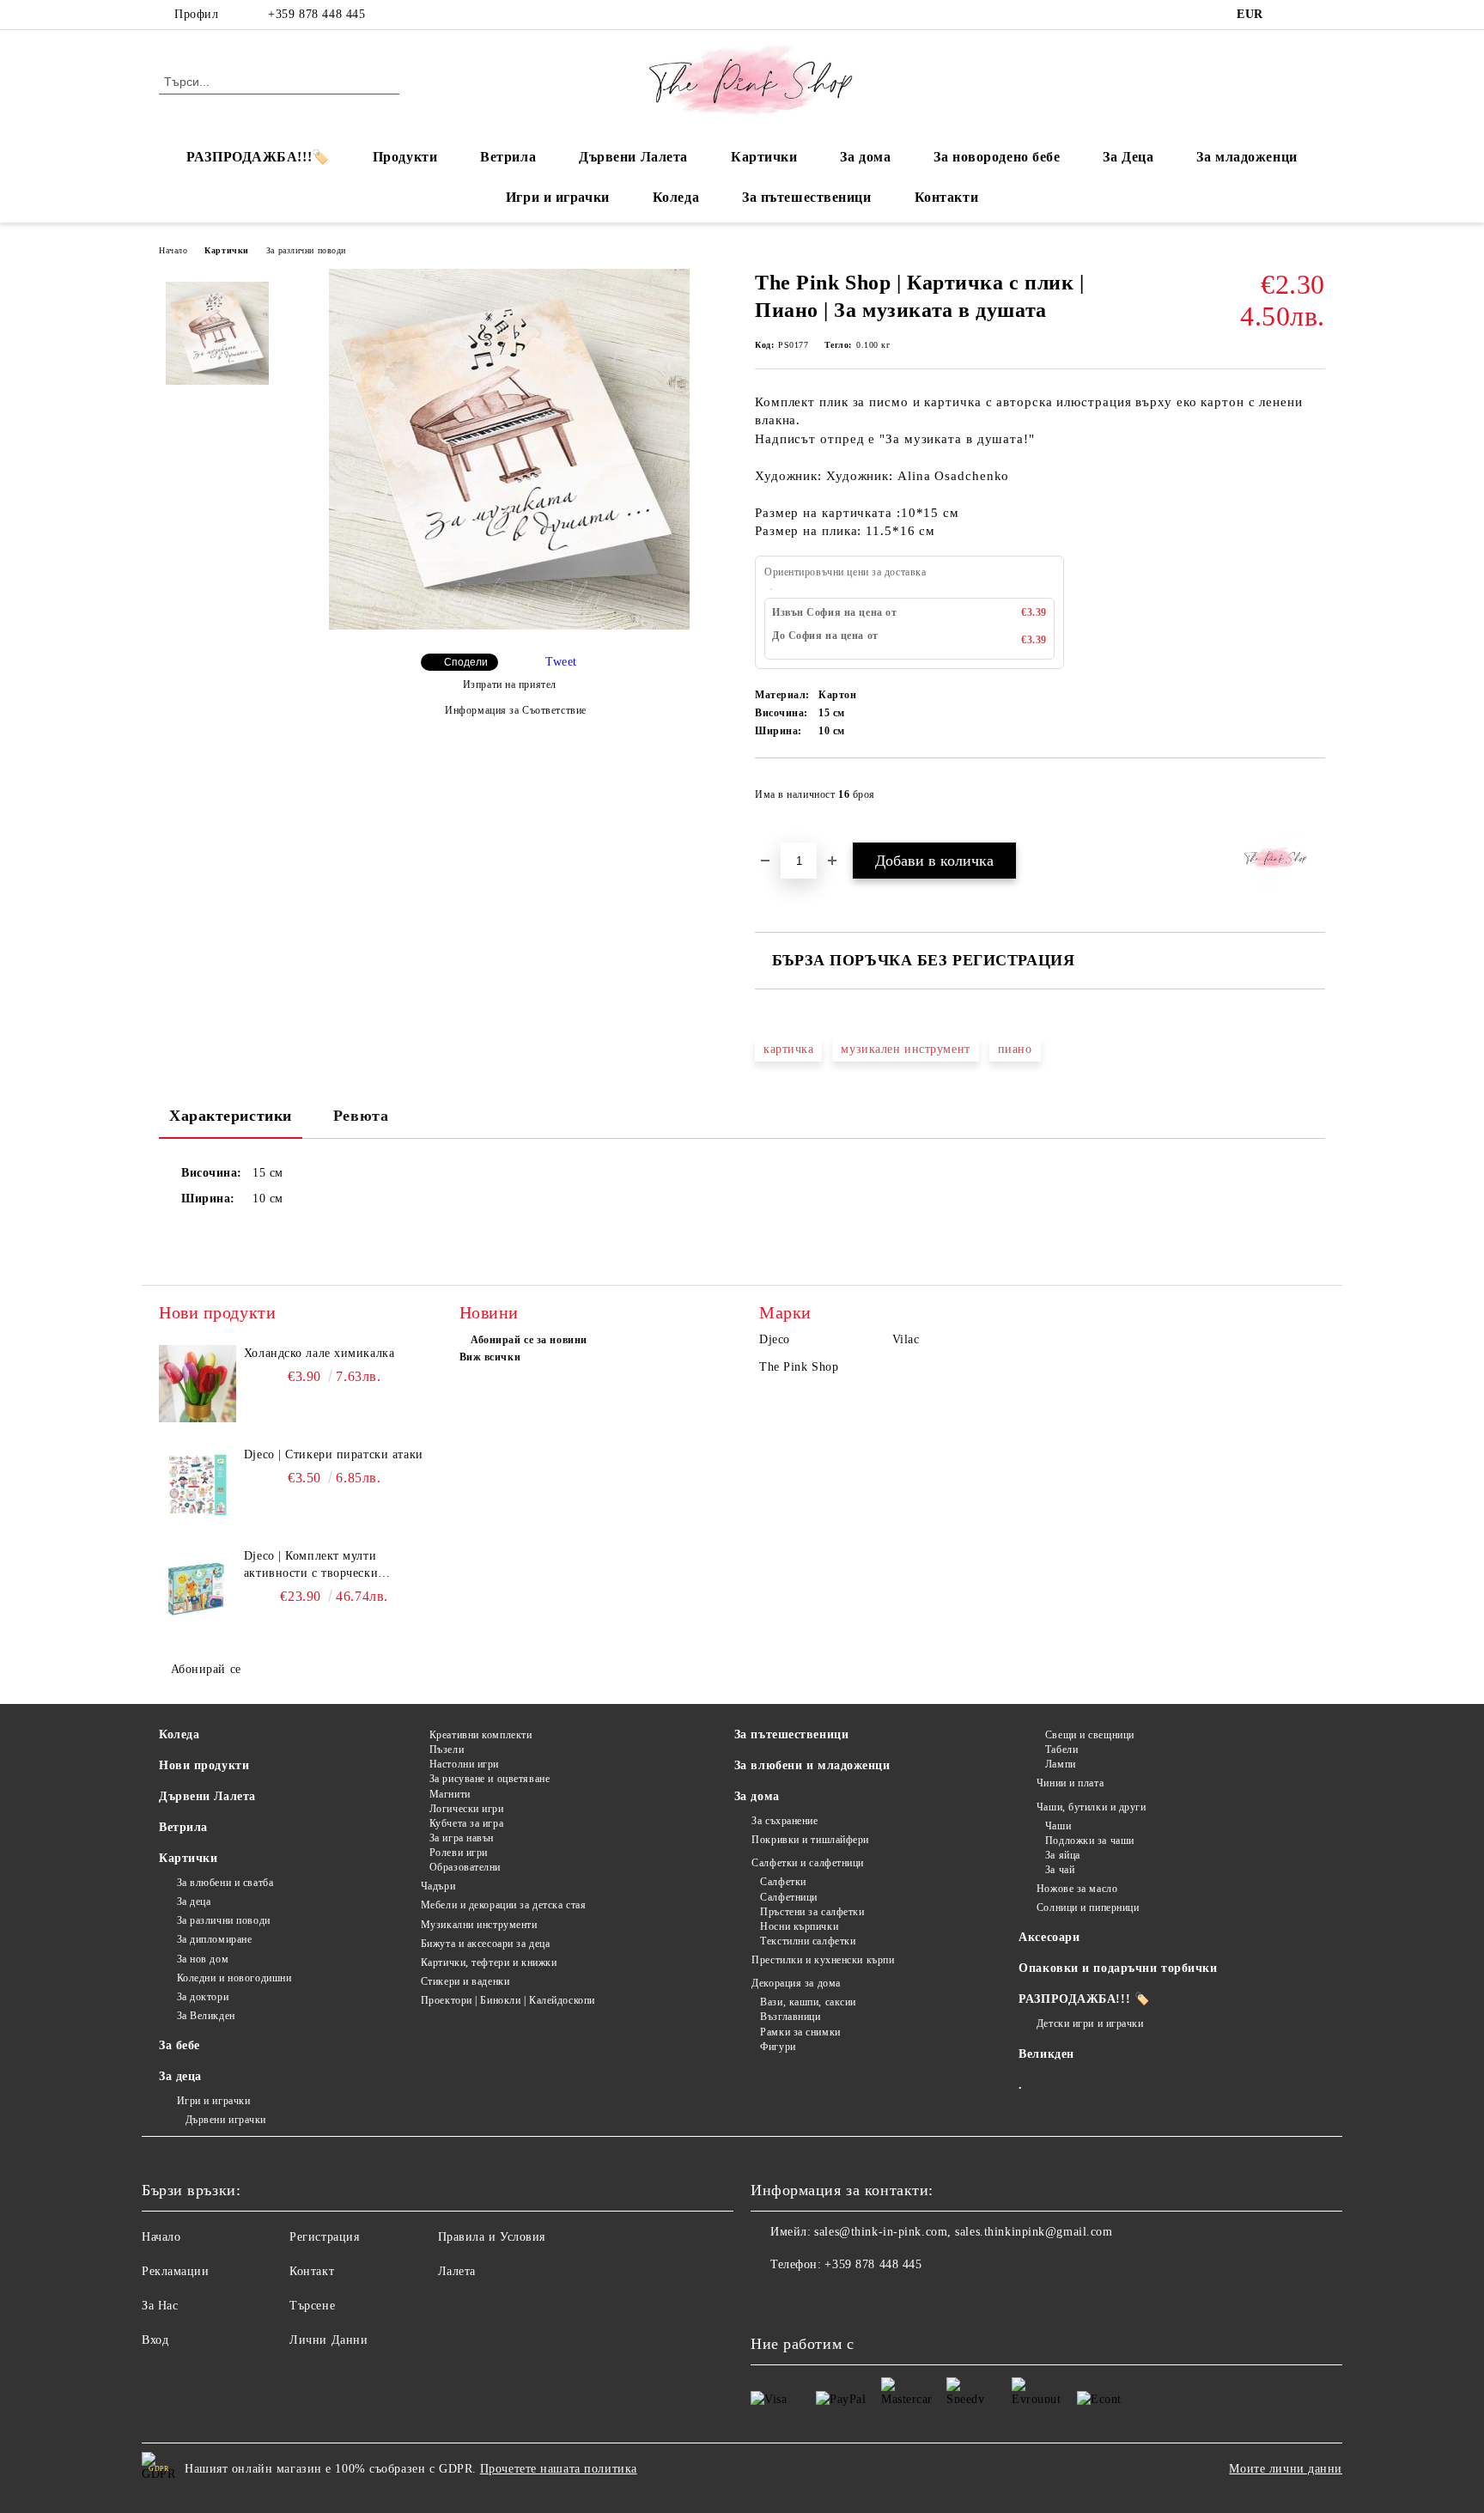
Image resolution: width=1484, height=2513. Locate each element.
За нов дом (203, 1959)
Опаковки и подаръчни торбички (1118, 1968)
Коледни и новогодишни (234, 1978)
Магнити (450, 1794)
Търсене (312, 2306)
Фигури (778, 2047)
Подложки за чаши (1090, 1841)
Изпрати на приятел (510, 685)
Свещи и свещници (1090, 1735)
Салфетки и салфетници (808, 1863)
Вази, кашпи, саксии (808, 2002)
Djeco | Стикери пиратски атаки (334, 1454)
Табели (1061, 1749)
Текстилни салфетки (808, 1941)
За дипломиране (214, 1939)
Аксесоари (1049, 1937)
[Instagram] (1316, 15)
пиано (1015, 1049)
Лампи (1060, 1764)
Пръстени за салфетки (812, 1912)
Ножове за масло (1077, 1889)
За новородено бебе (997, 157)
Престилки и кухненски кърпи (823, 1960)
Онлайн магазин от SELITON (742, 2504)
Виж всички (490, 1357)
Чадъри (438, 1886)
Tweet (561, 662)
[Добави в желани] (1313, 800)
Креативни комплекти (480, 1735)
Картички (764, 157)
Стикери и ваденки (465, 1981)
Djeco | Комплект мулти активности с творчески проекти (311, 1566)
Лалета (457, 2271)
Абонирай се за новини (529, 1340)
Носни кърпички (799, 1926)
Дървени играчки (226, 2120)
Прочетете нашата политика (559, 2469)
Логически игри (466, 1809)
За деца (194, 1901)
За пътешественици (807, 197)
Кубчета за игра (466, 1823)
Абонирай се (206, 1669)
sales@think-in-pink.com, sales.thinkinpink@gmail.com (963, 2232)
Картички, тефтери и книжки (489, 1962)
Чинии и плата (1070, 1783)
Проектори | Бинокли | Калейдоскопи (508, 2000)
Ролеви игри (459, 1853)
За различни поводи (306, 250)
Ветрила (508, 157)
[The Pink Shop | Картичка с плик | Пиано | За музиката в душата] (509, 626)
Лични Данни (328, 2340)
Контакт (312, 2271)
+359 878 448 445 (316, 14)
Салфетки (783, 1882)
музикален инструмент (905, 1049)
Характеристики (231, 1116)
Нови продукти (204, 1765)
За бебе (179, 2045)
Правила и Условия (492, 2237)
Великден (1046, 2054)
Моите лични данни (1286, 2469)
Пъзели (447, 1749)
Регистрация (324, 2237)
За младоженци (1247, 157)
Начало (173, 250)
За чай (1060, 1870)
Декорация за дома (796, 1983)
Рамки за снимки (800, 2032)
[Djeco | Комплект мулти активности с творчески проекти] (198, 1586)
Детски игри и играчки (1090, 2023)
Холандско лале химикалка (319, 1353)
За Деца (1128, 157)
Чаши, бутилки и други (1091, 1807)
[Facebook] (1290, 15)
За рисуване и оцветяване (490, 1779)
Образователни (465, 1867)
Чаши (1058, 1826)
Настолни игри (464, 1764)
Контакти (946, 197)
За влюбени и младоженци (812, 1765)
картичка (788, 1049)
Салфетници (789, 1897)
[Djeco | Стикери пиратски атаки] (198, 1485)
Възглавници (790, 2017)
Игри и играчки (558, 197)
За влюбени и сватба (225, 1883)
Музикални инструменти (479, 1925)
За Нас (160, 2306)
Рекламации (176, 2271)
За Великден (206, 2016)
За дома (865, 157)
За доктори (203, 1997)
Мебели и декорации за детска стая (503, 1905)
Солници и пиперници (1088, 1908)
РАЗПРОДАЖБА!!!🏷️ (258, 157)
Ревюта (361, 1116)
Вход (155, 2340)
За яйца (1062, 1855)
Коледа (676, 197)
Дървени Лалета (633, 157)
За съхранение (785, 1821)
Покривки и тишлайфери (810, 1840)
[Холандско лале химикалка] (198, 1384)
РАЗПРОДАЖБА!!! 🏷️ (1084, 1999)
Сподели (466, 662)
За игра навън (462, 1838)
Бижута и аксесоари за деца (485, 1944)
